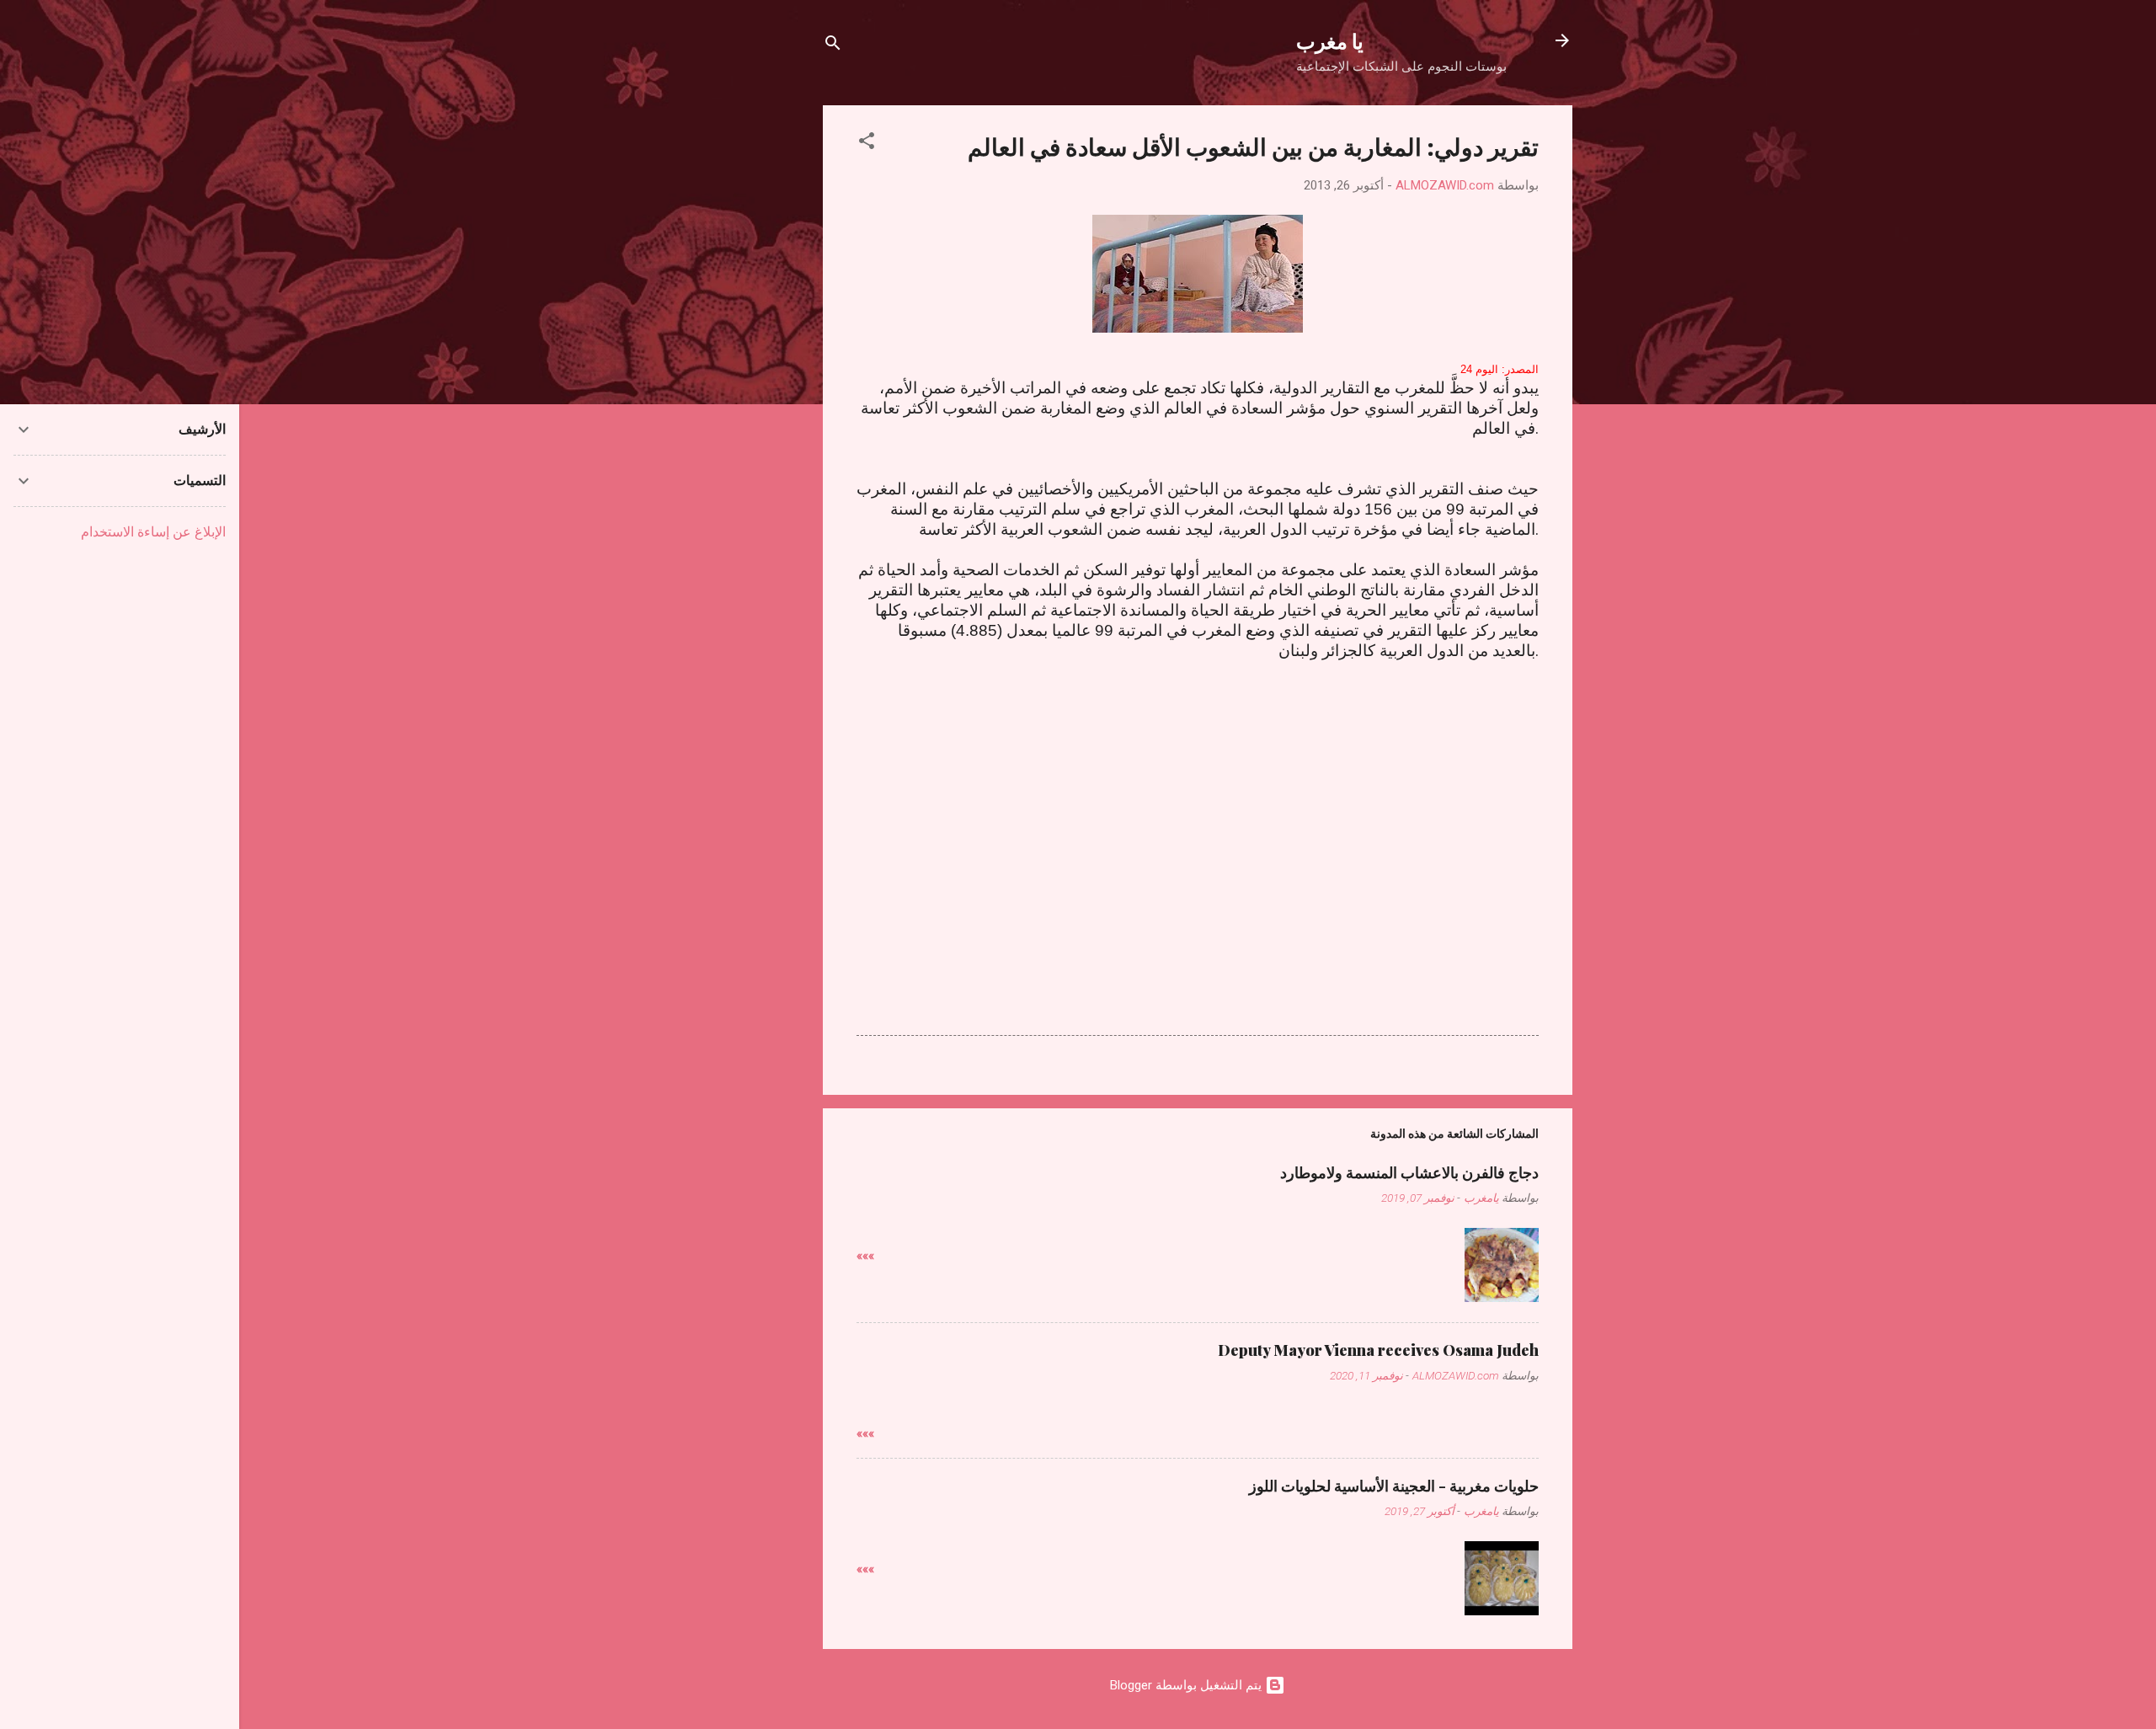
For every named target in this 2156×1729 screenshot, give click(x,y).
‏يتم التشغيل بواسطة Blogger (1187, 1685)
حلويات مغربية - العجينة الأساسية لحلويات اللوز (1394, 1486)
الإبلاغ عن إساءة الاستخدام (153, 532)
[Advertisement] (1198, 800)
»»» (865, 1256)
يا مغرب (1330, 40)
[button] (867, 144)
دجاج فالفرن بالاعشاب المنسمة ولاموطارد (1409, 1172)
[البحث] (833, 46)
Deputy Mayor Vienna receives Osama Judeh (1378, 1350)
